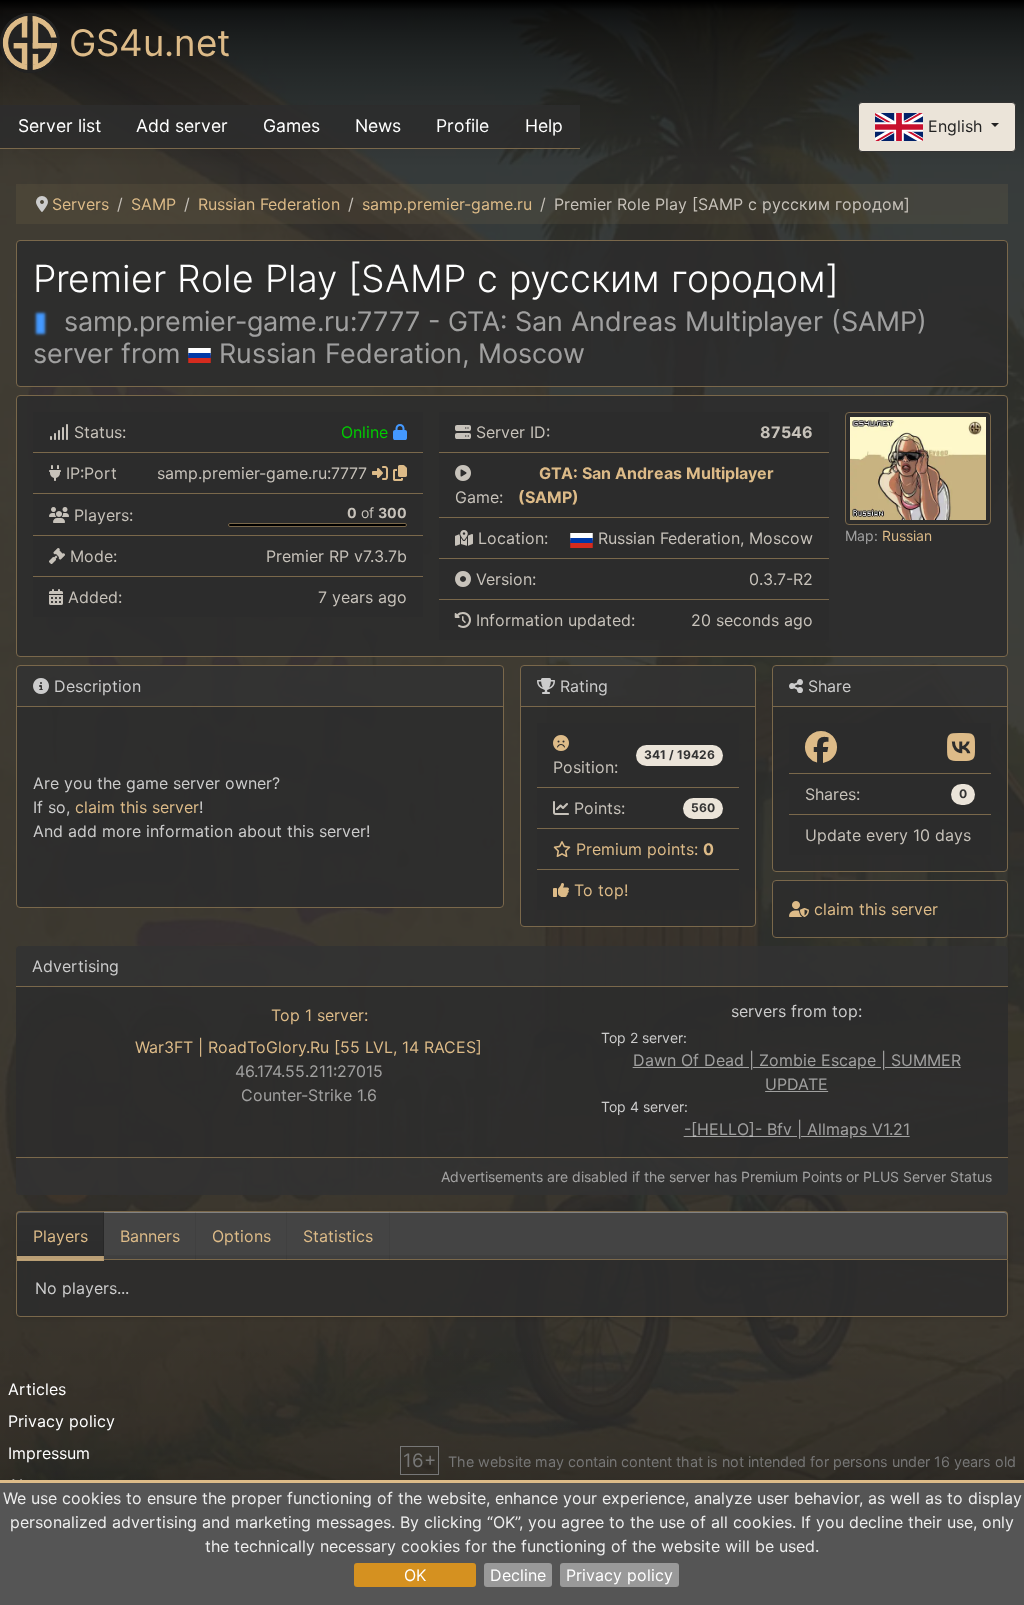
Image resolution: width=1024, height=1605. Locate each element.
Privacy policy (619, 1575)
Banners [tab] (150, 1236)
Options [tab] (241, 1236)
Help (544, 125)
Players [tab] (60, 1236)
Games (291, 125)
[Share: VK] (961, 748)
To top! (598, 890)
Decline (518, 1575)
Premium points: (642, 849)
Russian (907, 535)
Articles (37, 1389)
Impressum (49, 1453)
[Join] (380, 473)
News (378, 125)
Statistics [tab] (338, 1236)
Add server (182, 125)
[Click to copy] (400, 473)
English (955, 125)
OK (415, 1575)
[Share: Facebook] (821, 748)
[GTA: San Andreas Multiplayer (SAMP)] (526, 473)
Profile (462, 125)
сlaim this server (137, 807)
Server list (59, 125)
